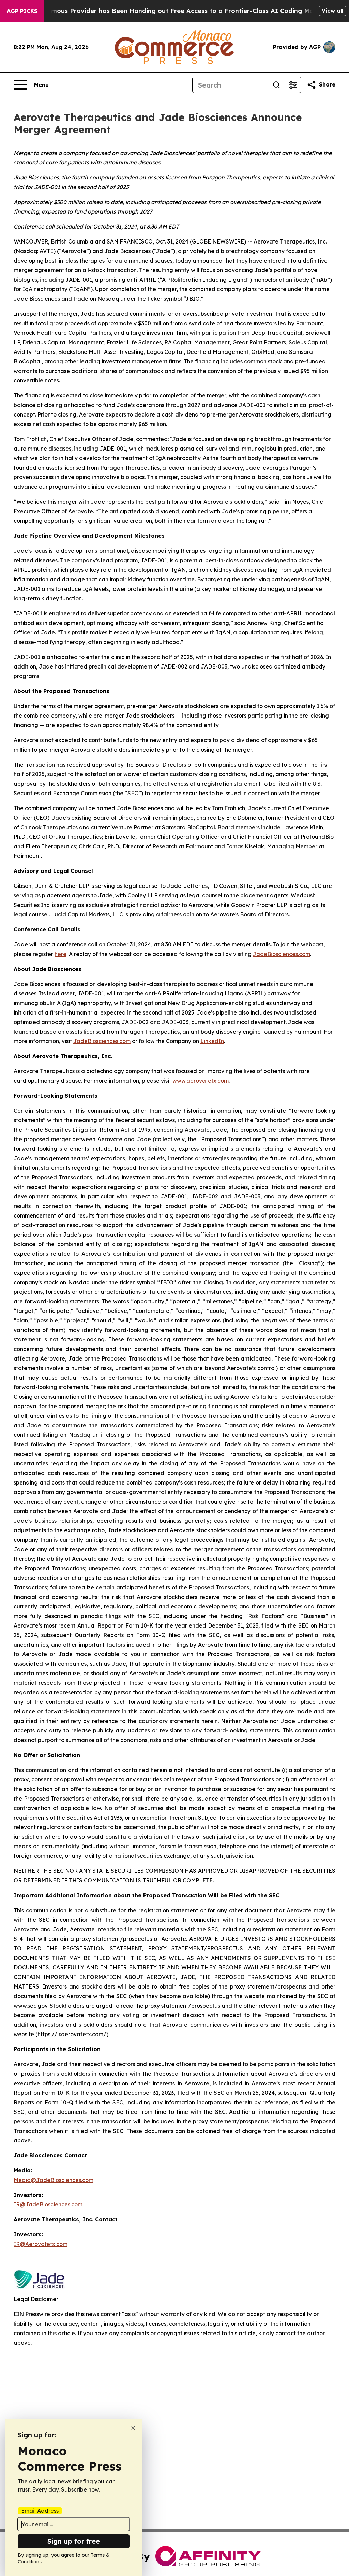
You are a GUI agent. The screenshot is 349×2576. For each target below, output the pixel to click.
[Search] (276, 85)
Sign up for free (74, 2541)
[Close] (133, 2428)
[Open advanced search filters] (293, 85)
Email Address (40, 2511)
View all (332, 11)
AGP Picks (22, 11)
